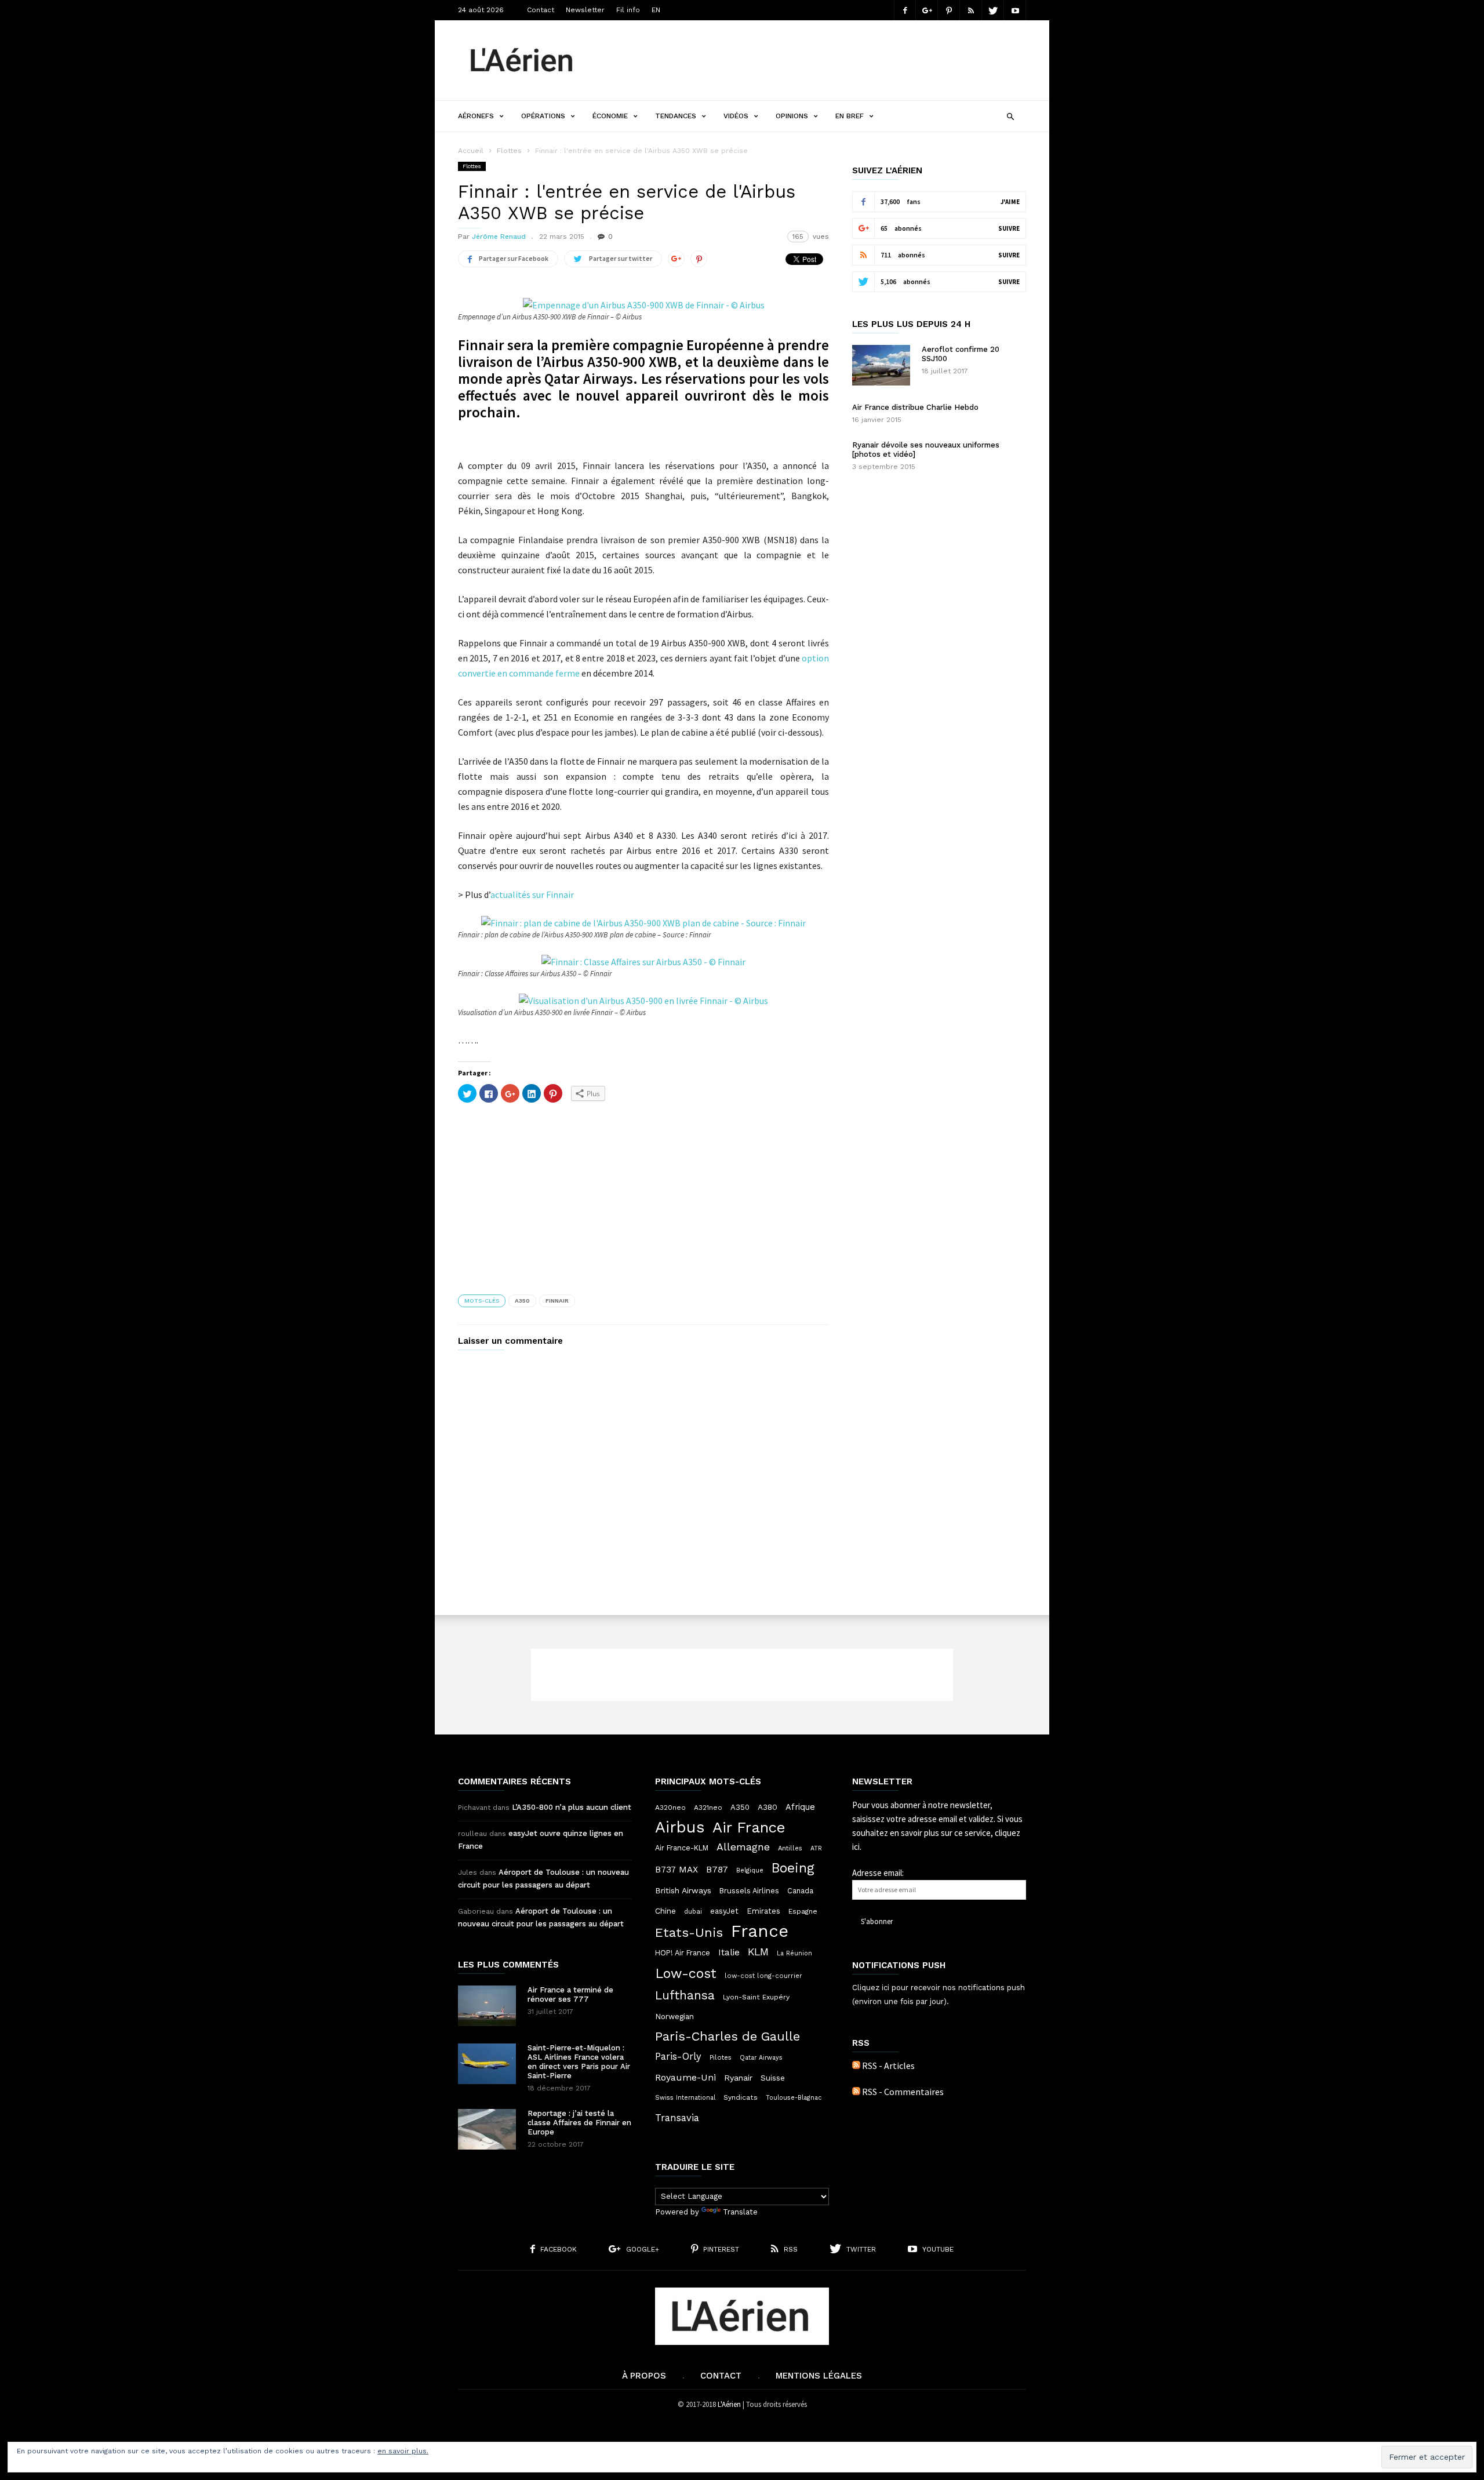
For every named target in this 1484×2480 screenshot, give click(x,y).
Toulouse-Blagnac (794, 2098)
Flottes (509, 151)
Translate (740, 2212)
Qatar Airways (761, 2058)
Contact (541, 10)
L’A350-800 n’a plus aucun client (572, 1807)
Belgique (750, 1870)
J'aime (1010, 202)
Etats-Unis (689, 1932)
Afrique (800, 1807)
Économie (610, 116)
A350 (522, 1301)
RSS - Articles (888, 2066)
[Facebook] (905, 10)
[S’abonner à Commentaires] (856, 2092)
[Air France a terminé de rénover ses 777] (487, 2006)
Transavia (677, 2118)
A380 (768, 1807)
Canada (800, 1891)
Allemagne (743, 1847)
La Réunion (794, 1953)
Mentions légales (819, 2376)
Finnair (557, 1301)
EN (656, 10)
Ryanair (738, 2078)
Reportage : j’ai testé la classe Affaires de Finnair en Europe (579, 2123)
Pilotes (721, 2057)
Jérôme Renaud (499, 237)
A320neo (670, 1808)
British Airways (683, 1890)
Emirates (763, 1911)
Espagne (803, 1911)
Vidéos (736, 116)
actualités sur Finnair (532, 894)
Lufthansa (685, 1995)
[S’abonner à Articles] (856, 2066)
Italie (729, 1952)
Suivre (1009, 228)
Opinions (792, 116)
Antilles (790, 1848)
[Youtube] (1015, 10)
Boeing (793, 1868)
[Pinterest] (949, 10)
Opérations (543, 116)
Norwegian (674, 2017)
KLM (758, 1952)
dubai (693, 1911)
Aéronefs (476, 116)
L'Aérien (729, 2404)
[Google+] (927, 10)
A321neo (708, 1808)
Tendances (676, 116)
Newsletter (585, 10)
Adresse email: (878, 1873)
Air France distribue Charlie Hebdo (915, 407)
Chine (665, 1911)
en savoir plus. (403, 2451)
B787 (717, 1869)
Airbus (680, 1827)
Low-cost (686, 1973)
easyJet (724, 1911)
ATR (816, 1848)
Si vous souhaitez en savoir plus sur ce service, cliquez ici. (937, 1833)
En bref (850, 116)
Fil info (628, 10)
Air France (749, 1827)
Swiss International (685, 2098)
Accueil (471, 151)
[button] (1010, 115)
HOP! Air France (683, 1953)
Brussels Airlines (749, 1891)
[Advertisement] (815, 60)
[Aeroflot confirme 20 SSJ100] (881, 365)
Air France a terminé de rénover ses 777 (570, 1994)
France (760, 1931)
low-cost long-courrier (763, 1976)
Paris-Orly (678, 2056)
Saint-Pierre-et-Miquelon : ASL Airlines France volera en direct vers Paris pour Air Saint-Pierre (579, 2062)
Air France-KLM (682, 1848)
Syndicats (741, 2097)
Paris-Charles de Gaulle (728, 2037)
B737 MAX (676, 1870)
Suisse (773, 2078)
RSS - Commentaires (903, 2092)
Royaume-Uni (685, 2077)
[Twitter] (993, 10)
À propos (644, 2376)
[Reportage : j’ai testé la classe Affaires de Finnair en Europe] (487, 2129)
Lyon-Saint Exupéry (756, 1997)
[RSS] (971, 10)
